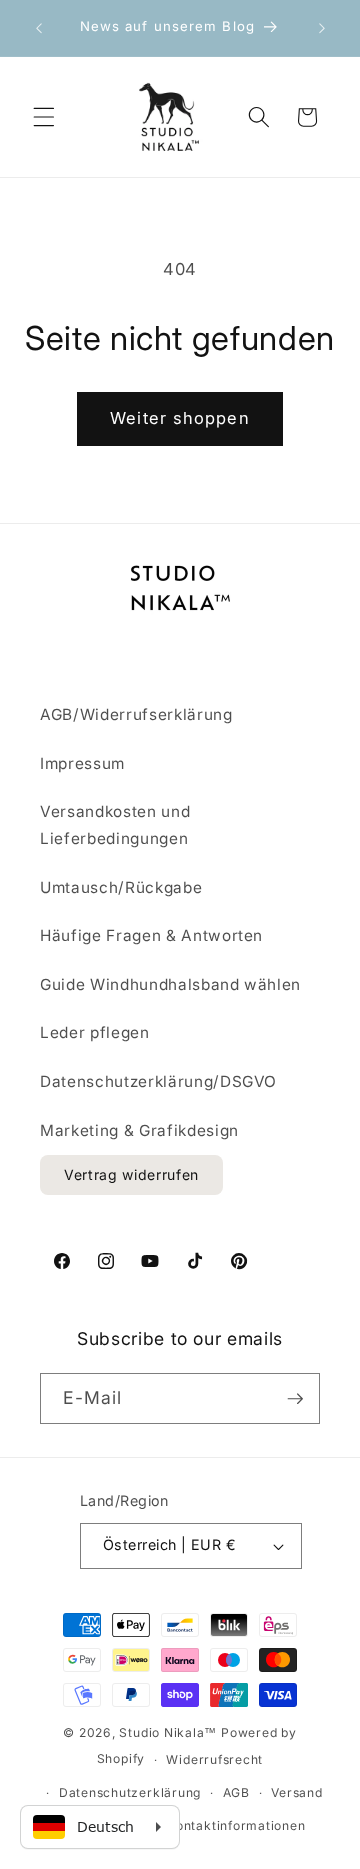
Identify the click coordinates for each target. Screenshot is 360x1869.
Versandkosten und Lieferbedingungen (115, 825)
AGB (236, 1792)
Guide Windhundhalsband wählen (170, 984)
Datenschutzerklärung (130, 1792)
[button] (44, 117)
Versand (296, 1792)
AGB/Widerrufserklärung (136, 714)
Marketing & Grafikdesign (139, 1130)
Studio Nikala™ (168, 1732)
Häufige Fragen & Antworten (151, 935)
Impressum (82, 763)
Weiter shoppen (179, 418)
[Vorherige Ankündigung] (39, 28)
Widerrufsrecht (214, 1759)
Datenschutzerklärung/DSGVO (158, 1081)
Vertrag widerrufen (131, 1174)
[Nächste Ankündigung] (322, 28)
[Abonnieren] (295, 1399)
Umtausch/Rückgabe (121, 887)
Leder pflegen (95, 1032)
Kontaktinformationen (236, 1825)
